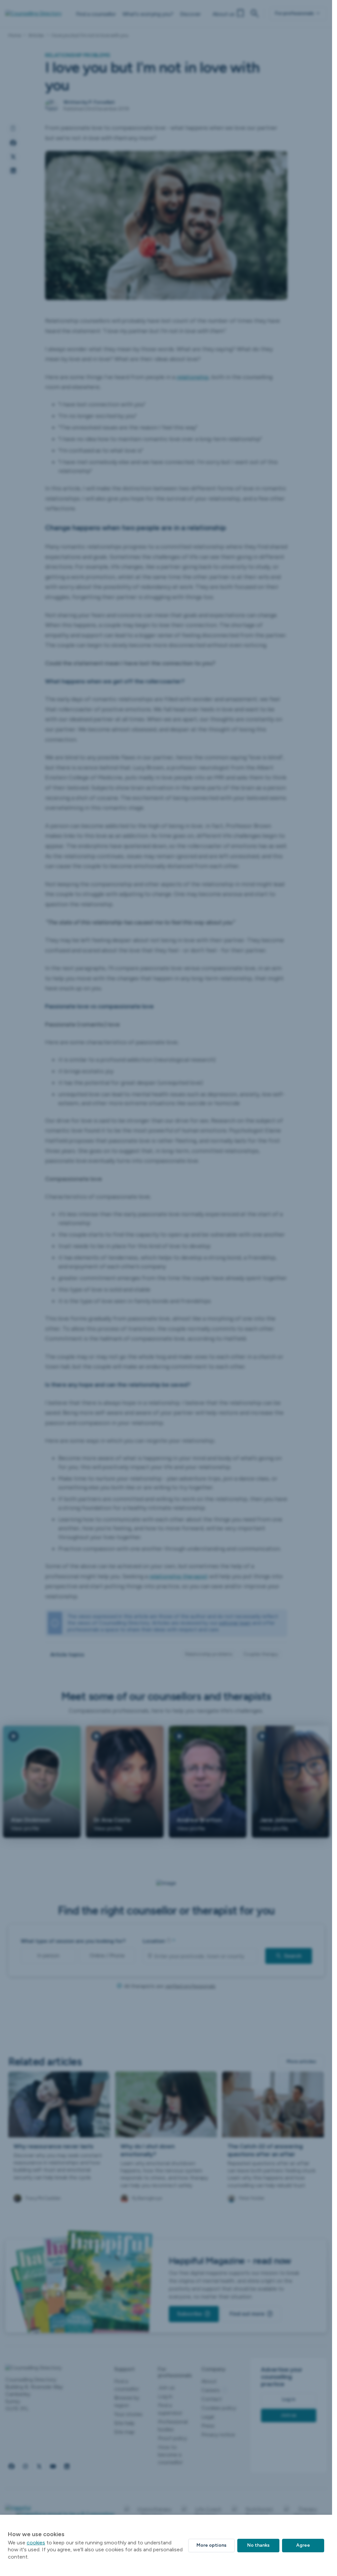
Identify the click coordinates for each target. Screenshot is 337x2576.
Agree (303, 2545)
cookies (36, 2543)
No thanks (258, 2545)
